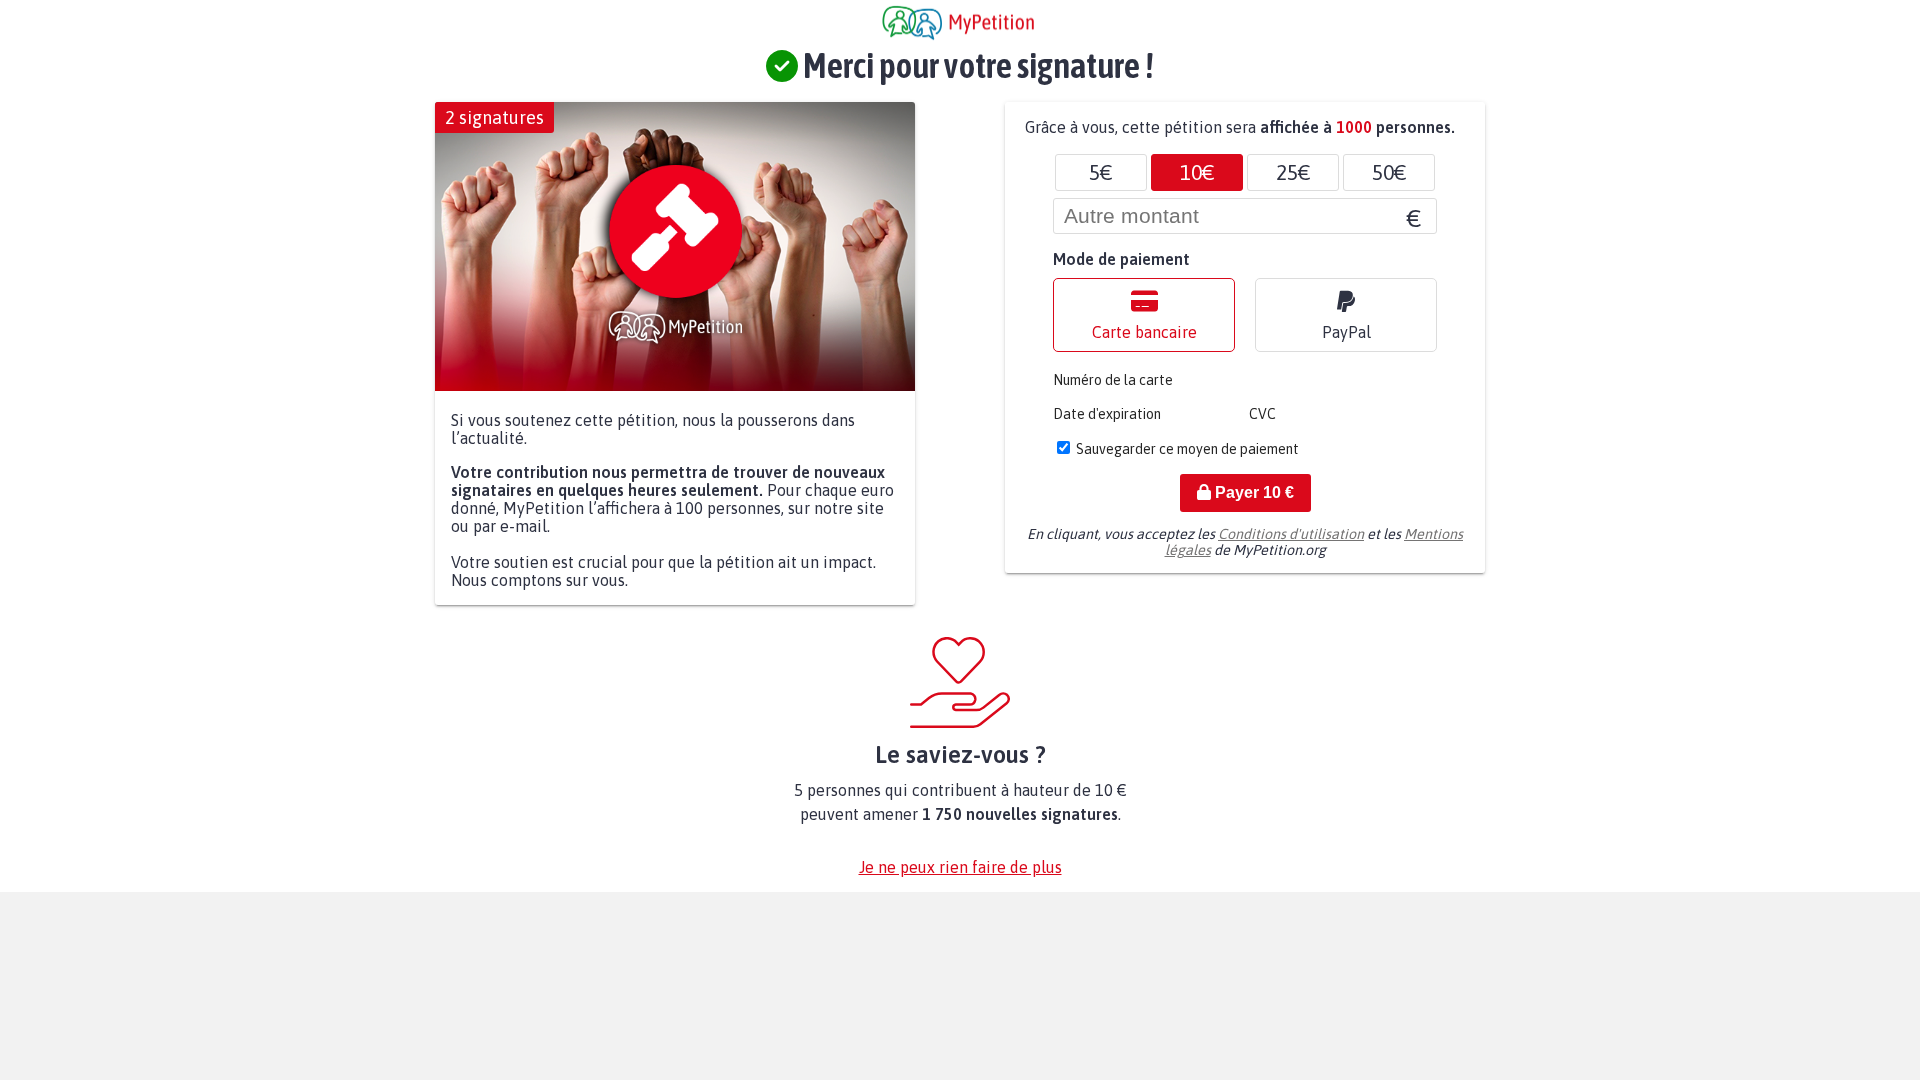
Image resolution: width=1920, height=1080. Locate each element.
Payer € (1252, 492)
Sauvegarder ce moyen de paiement (1187, 449)
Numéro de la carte (1113, 380)
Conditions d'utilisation (1291, 534)
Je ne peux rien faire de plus (960, 867)
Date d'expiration (1107, 414)
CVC (1262, 414)
